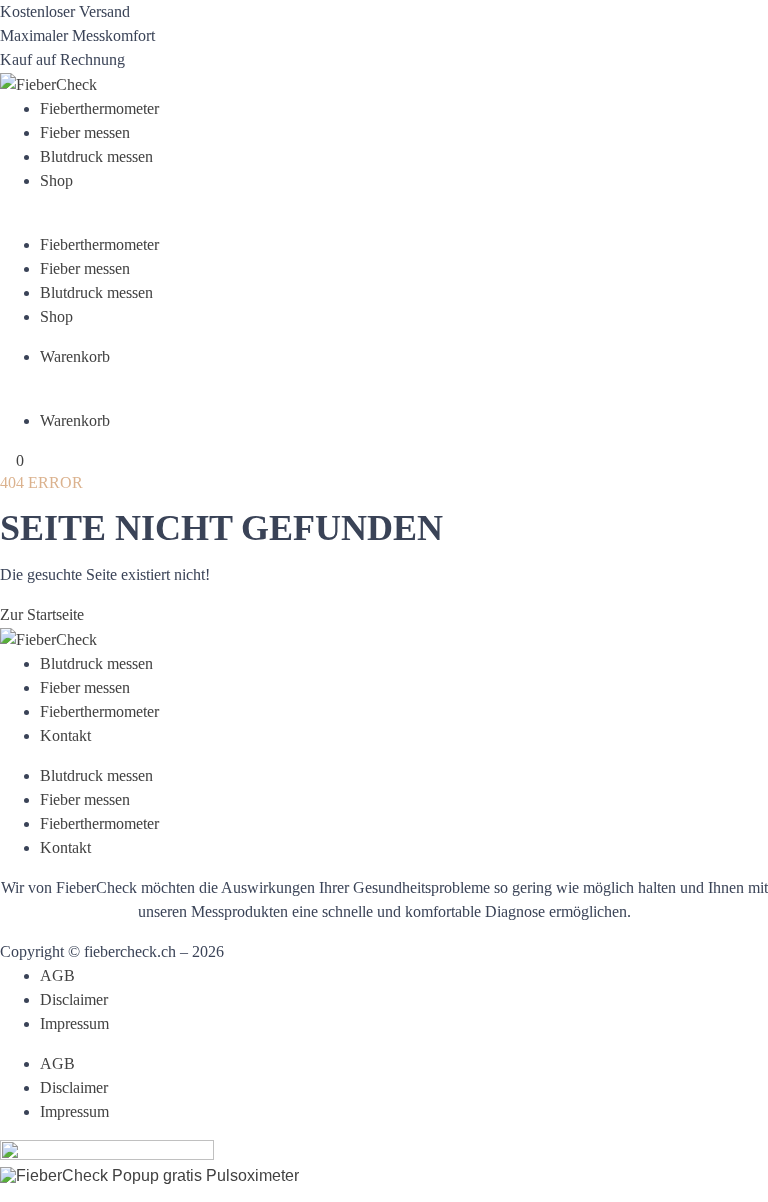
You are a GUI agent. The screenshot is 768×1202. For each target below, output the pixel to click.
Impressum (74, 1023)
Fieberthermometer (99, 108)
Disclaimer (74, 999)
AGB (57, 975)
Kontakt (65, 735)
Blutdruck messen (96, 156)
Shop (56, 180)
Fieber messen (85, 132)
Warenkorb (75, 356)
